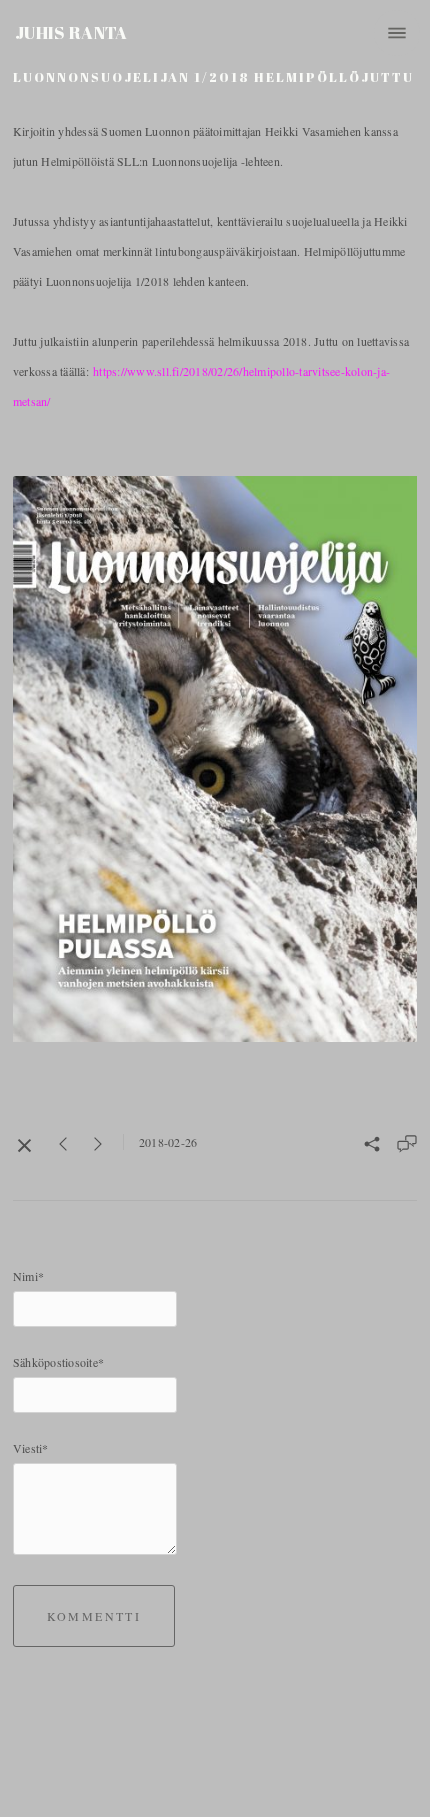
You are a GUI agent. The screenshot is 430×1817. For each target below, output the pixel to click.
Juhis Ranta (71, 32)
